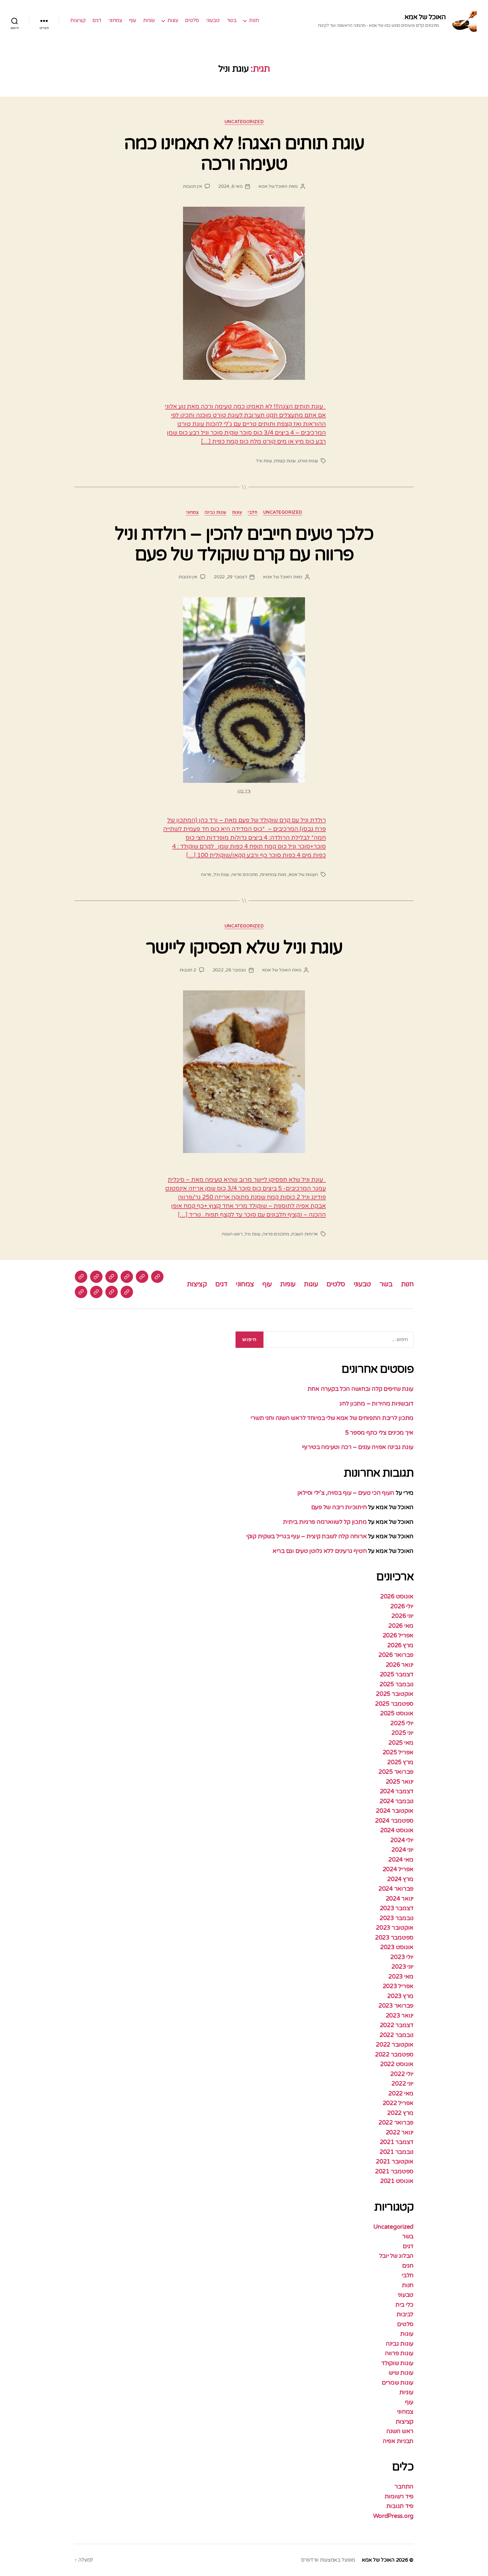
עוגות (173, 20)
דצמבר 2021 (397, 2142)
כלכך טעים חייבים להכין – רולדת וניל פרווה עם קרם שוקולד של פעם (244, 544)
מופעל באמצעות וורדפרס (328, 2560)
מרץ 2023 (400, 1996)
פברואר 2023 (396, 2006)
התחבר (404, 2487)
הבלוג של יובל (396, 2256)
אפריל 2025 (398, 1752)
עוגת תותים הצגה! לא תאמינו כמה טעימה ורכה (244, 154)
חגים (408, 2266)
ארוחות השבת (305, 1234)
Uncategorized (244, 122)
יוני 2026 (402, 1616)
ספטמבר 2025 (394, 1704)
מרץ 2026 (400, 1645)
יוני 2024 (402, 1850)
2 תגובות (188, 970)
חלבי (252, 512)
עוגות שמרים (398, 2383)
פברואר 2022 (396, 2123)
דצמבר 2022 (397, 2025)
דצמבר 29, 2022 (230, 577)
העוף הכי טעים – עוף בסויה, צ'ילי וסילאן (345, 1493)
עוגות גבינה (215, 512)
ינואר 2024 (400, 1899)
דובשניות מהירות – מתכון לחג (376, 1404)
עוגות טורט (308, 461)
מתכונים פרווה (245, 875)
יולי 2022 (402, 2074)
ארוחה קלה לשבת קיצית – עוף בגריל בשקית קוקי (306, 1536)
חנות (254, 20)
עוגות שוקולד (397, 2363)
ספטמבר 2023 (394, 1938)
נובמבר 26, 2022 (229, 970)
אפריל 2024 (398, 1869)
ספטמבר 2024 (394, 1821)
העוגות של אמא (303, 875)
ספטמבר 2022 (394, 2055)
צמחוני (115, 20)
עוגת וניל (264, 461)
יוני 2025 (402, 1733)
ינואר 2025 (400, 1782)
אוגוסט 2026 (397, 1597)
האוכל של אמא (425, 17)
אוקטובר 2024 (395, 1811)
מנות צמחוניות (273, 875)
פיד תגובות (400, 2506)
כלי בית (404, 2305)
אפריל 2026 (398, 1635)
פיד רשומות (399, 2497)
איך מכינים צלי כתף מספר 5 (379, 1433)
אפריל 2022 (398, 2103)
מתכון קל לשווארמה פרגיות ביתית (325, 1522)
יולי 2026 (402, 1606)
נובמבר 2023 (396, 1918)
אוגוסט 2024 (397, 1830)
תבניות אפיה (398, 2441)
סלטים (192, 20)
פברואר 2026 (396, 1655)
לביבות (405, 2314)
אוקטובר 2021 (395, 2162)
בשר (232, 20)
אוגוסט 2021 (397, 2181)
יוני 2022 (402, 2084)
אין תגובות (192, 186)
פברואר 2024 (396, 1889)
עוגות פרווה (399, 2353)
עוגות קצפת (285, 461)
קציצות (78, 20)
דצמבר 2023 (397, 1908)
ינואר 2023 (400, 2016)
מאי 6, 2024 (230, 186)
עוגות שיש (401, 2373)
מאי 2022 (401, 2094)
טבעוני (213, 20)
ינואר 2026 (400, 1665)
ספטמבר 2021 (394, 2171)
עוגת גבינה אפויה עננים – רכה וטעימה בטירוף (357, 1447)
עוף (133, 20)
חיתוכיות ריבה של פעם (339, 1507)
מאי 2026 (401, 1626)
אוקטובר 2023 (395, 1928)
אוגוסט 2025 (397, 1713)
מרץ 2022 (400, 2113)
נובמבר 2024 (396, 1801)
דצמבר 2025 (397, 1674)
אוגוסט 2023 (397, 1947)
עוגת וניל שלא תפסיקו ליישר (244, 948)
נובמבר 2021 (396, 2152)
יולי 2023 (402, 1957)
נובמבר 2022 (396, 2035)
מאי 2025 (401, 1743)
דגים (97, 20)
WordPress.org (393, 2516)
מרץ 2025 (400, 1762)
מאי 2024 (401, 1860)
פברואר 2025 (396, 1772)
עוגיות (149, 20)
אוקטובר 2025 (395, 1694)
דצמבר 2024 (397, 1791)
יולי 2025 (402, 1723)
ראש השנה (232, 1234)
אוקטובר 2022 (395, 2045)
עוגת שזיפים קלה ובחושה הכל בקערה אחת (360, 1389)
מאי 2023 (401, 1977)
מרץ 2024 (400, 1879)
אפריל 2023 (398, 1986)
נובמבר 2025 (396, 1684)
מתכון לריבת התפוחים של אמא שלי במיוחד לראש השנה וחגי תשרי (332, 1418)
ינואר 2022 (400, 2132)
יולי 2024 (402, 1840)
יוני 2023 (402, 1967)
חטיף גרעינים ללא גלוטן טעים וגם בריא (320, 1551)
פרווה (206, 875)
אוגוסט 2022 (397, 2064)
